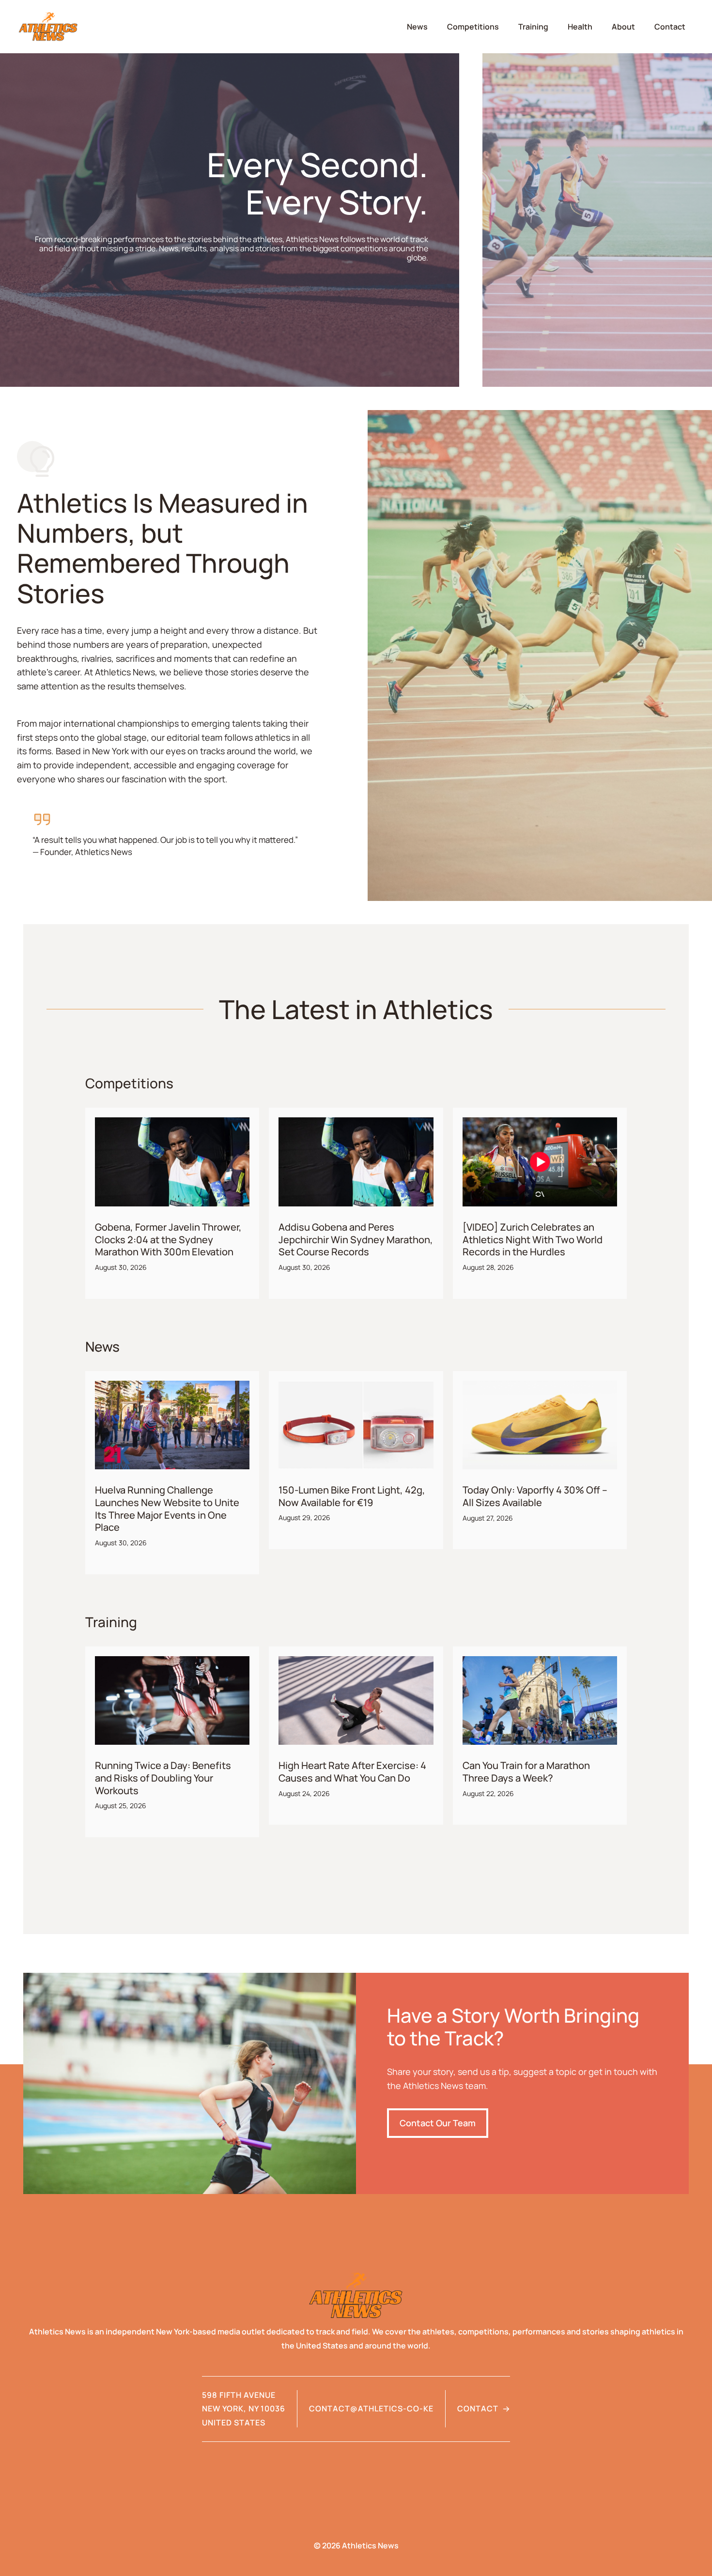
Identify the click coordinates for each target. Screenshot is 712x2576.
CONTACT (478, 2408)
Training (533, 27)
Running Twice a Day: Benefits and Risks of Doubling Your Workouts (163, 1778)
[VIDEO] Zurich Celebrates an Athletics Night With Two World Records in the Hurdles (533, 1239)
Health (580, 27)
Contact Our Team (438, 2123)
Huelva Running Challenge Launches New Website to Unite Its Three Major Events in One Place (167, 1509)
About (623, 27)
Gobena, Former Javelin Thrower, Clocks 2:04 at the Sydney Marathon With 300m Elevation (168, 1239)
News (417, 27)
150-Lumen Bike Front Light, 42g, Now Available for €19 (352, 1496)
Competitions (473, 27)
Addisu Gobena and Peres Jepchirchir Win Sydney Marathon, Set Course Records (356, 1239)
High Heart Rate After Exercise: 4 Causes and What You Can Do (352, 1772)
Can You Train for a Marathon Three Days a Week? (526, 1772)
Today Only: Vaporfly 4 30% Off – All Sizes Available (535, 1496)
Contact (670, 27)
